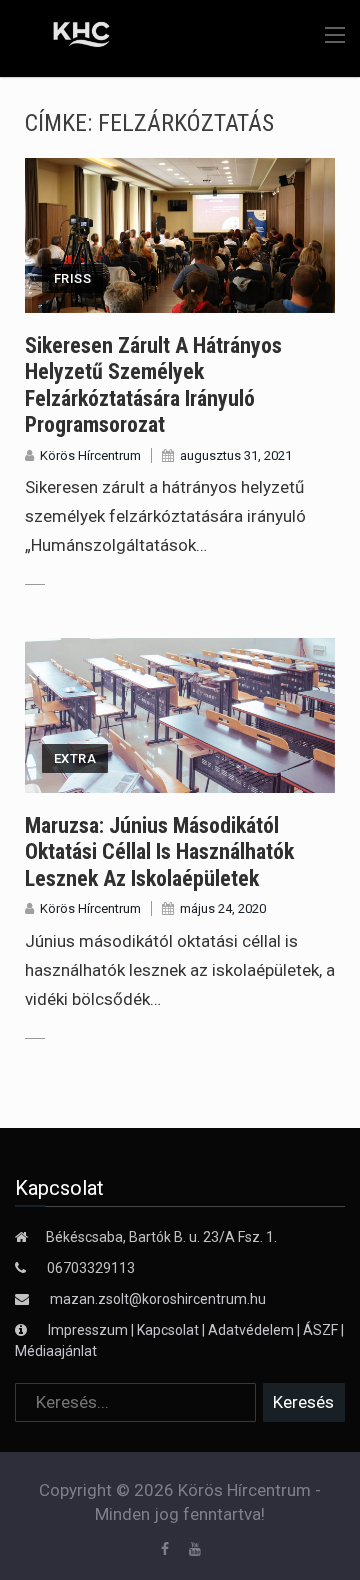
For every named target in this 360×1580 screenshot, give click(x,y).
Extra (75, 758)
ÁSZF (320, 1330)
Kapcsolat (168, 1330)
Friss (72, 278)
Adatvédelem (251, 1330)
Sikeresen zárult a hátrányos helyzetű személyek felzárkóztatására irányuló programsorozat (153, 385)
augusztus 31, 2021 (236, 455)
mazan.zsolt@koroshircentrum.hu (158, 1299)
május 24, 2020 (223, 908)
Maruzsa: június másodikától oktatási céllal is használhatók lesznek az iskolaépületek (159, 852)
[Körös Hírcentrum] (67, 37)
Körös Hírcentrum (90, 455)
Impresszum (89, 1330)
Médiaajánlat (56, 1351)
